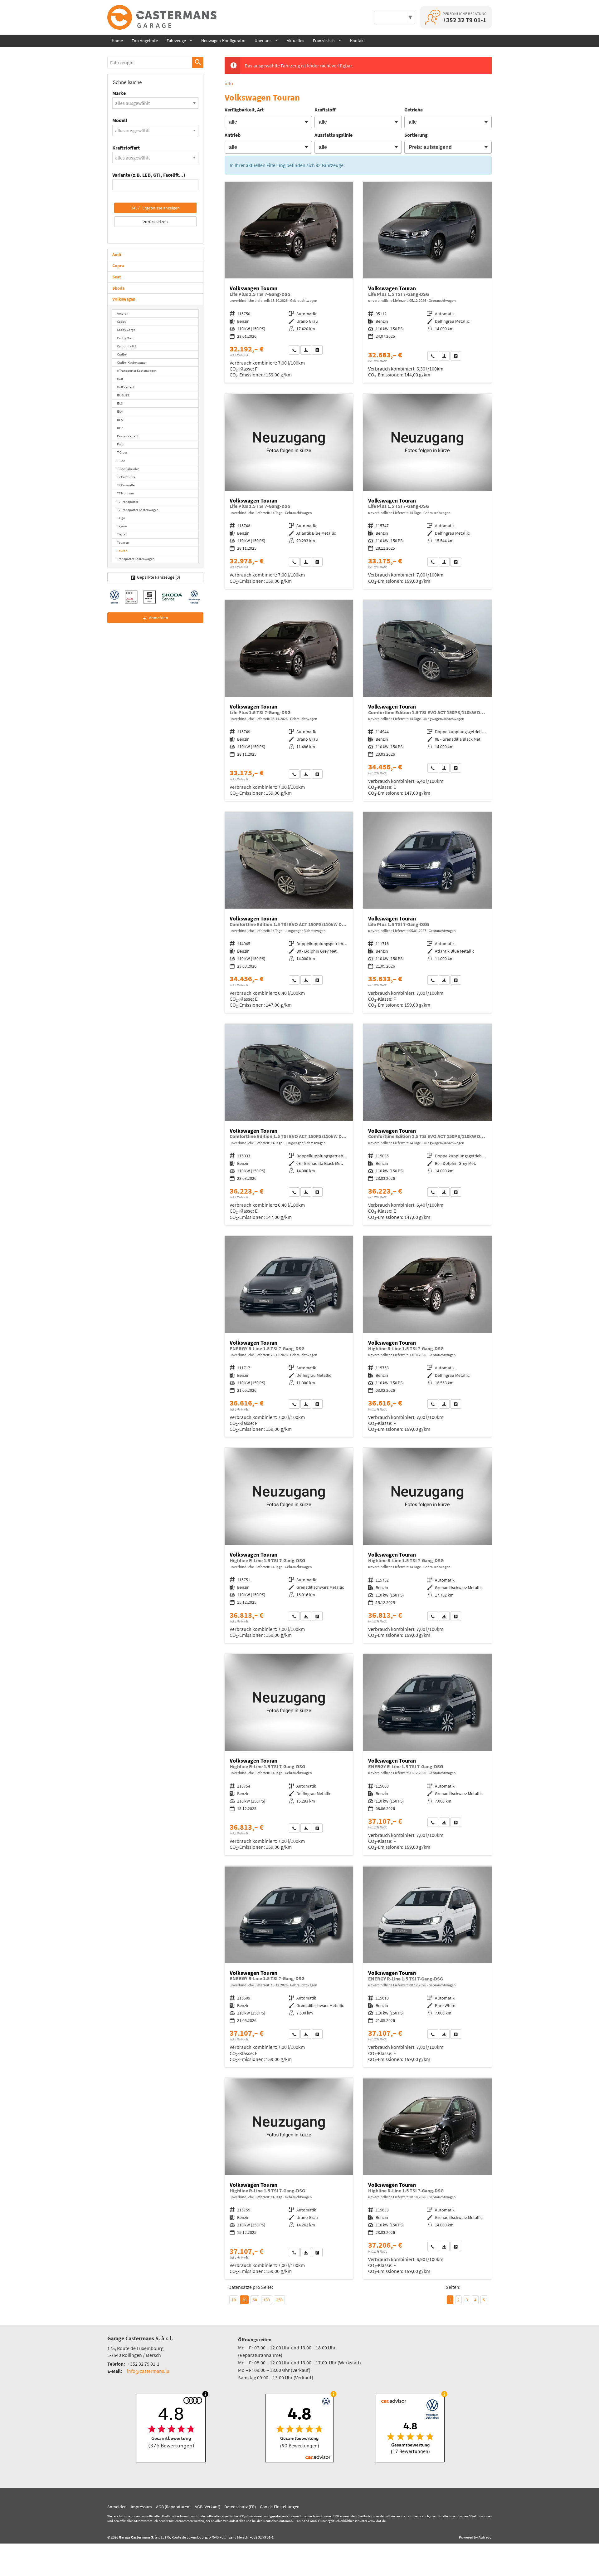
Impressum (141, 2507)
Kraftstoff (325, 110)
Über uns (263, 41)
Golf (120, 379)
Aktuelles (295, 41)
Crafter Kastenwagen (132, 362)
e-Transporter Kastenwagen (137, 370)
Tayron (122, 526)
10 (234, 2300)
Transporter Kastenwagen (136, 559)
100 (267, 2300)
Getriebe (414, 110)
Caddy (122, 321)
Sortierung (416, 135)
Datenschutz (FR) (240, 2507)
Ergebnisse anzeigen (155, 208)
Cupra (118, 266)
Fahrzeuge (176, 41)
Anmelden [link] (158, 618)
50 (255, 2300)
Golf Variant (126, 387)
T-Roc (121, 461)
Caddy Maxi (125, 338)
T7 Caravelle (126, 485)
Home (117, 41)
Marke (119, 93)
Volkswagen (124, 299)
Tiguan (122, 534)
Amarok (123, 313)
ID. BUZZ (123, 395)
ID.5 (120, 420)
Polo (120, 444)
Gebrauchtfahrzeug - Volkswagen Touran (289, 282)
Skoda (118, 288)
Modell (120, 120)
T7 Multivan (125, 493)
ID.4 (120, 411)
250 (279, 2300)
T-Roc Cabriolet (128, 469)
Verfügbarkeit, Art (244, 110)
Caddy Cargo (126, 330)
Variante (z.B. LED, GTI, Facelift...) (149, 175)
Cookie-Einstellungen (280, 2507)
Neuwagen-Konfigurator (224, 41)
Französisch (324, 41)
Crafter (122, 354)
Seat (117, 277)
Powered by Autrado (475, 2537)
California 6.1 (127, 346)
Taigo (121, 518)
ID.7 (120, 428)
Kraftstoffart (126, 148)
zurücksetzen (156, 222)
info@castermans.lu (148, 2371)
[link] (294, 350)
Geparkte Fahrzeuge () (158, 577)
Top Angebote (145, 41)
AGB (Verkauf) (207, 2507)
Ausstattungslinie (334, 135)
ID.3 (120, 403)
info (229, 83)
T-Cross (122, 452)
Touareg (123, 542)
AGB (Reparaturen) (173, 2507)
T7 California (126, 477)
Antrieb (233, 135)
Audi (117, 254)
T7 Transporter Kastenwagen (138, 510)
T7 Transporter (128, 502)
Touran (122, 551)
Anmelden (117, 2507)
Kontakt (358, 41)
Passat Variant (128, 436)
